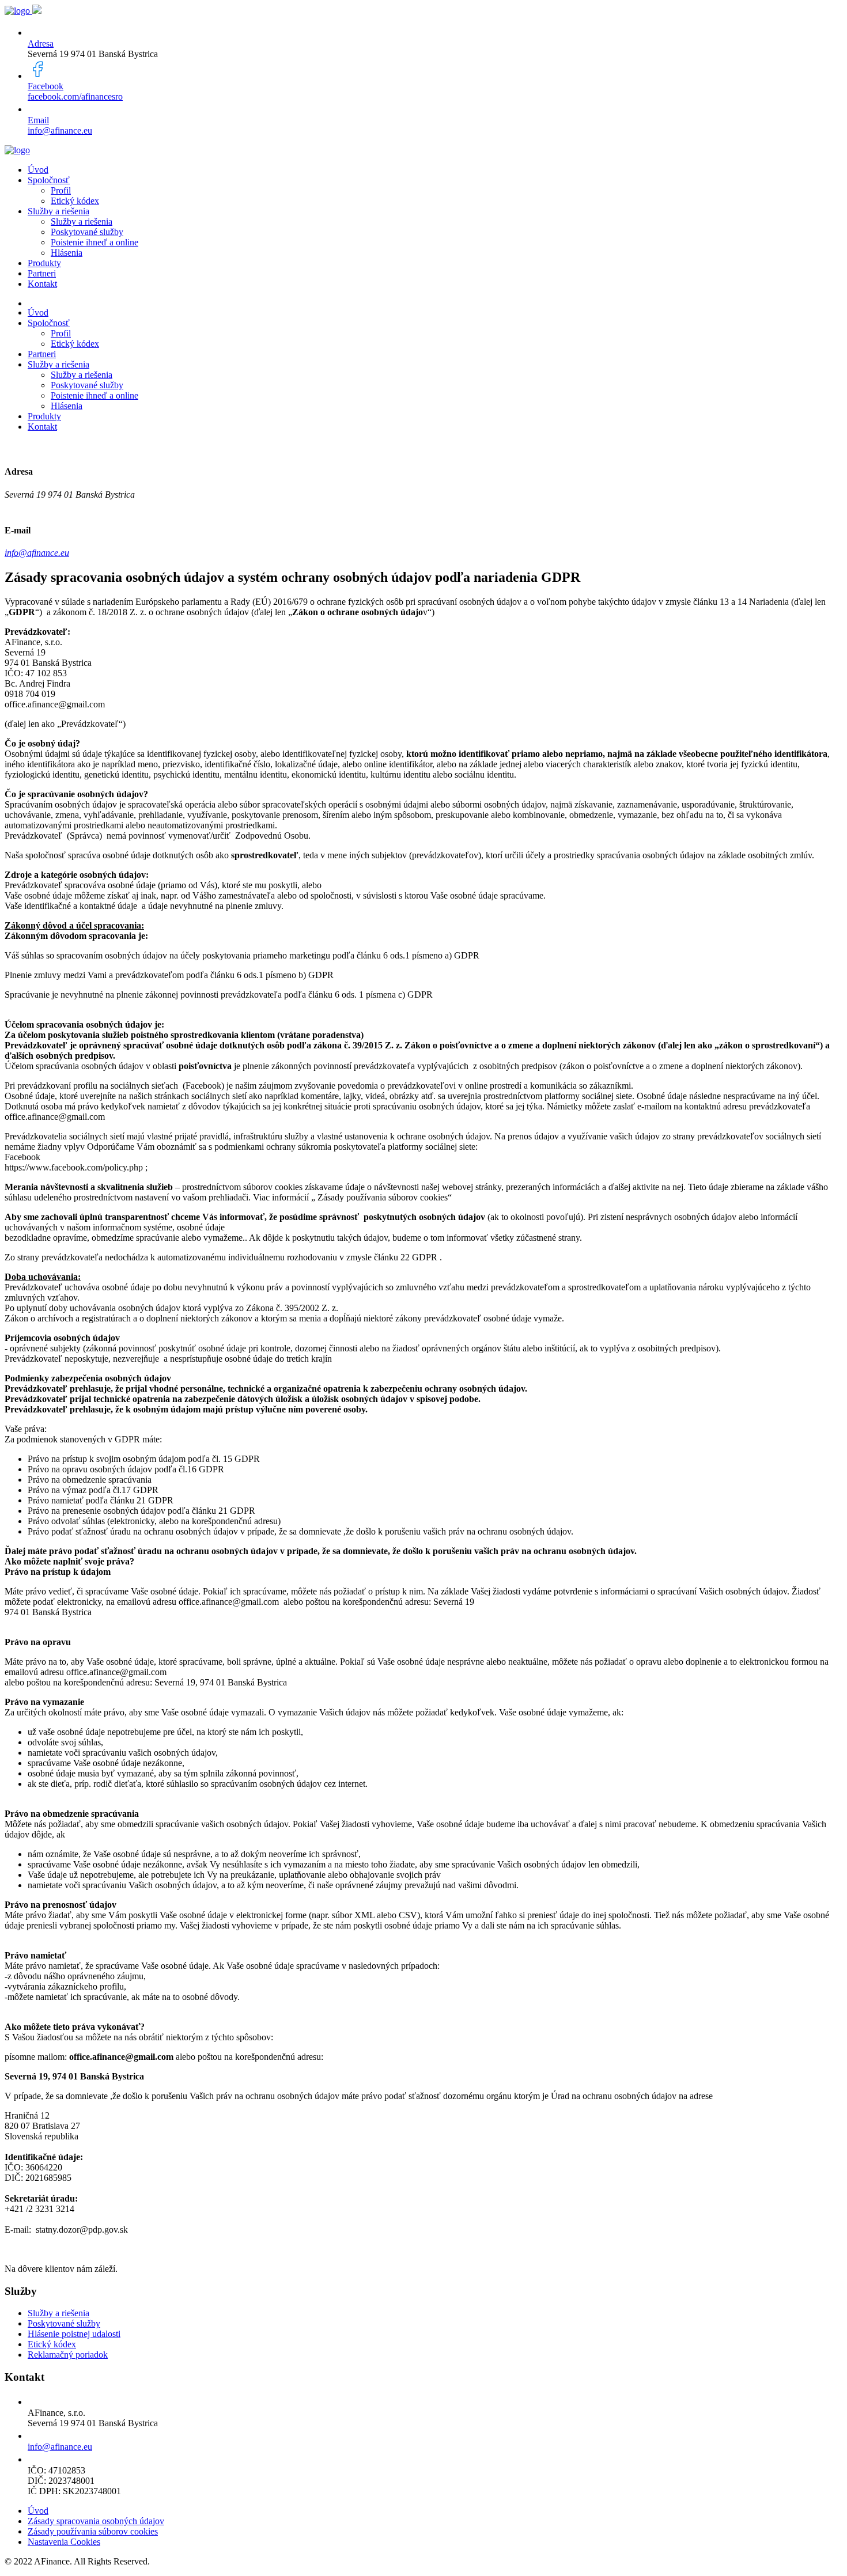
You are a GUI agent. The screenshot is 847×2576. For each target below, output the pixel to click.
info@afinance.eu (60, 130)
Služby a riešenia (58, 211)
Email (38, 120)
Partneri (42, 273)
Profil (61, 190)
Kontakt (42, 284)
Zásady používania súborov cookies (93, 2531)
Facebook (46, 86)
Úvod (38, 170)
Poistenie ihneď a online (94, 242)
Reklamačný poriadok (68, 2355)
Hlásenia (67, 253)
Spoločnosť (49, 180)
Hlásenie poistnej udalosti (74, 2334)
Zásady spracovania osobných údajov (96, 2521)
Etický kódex (75, 201)
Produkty (44, 263)
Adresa (41, 43)
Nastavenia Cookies (64, 2542)
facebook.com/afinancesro (75, 96)
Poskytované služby (87, 232)
